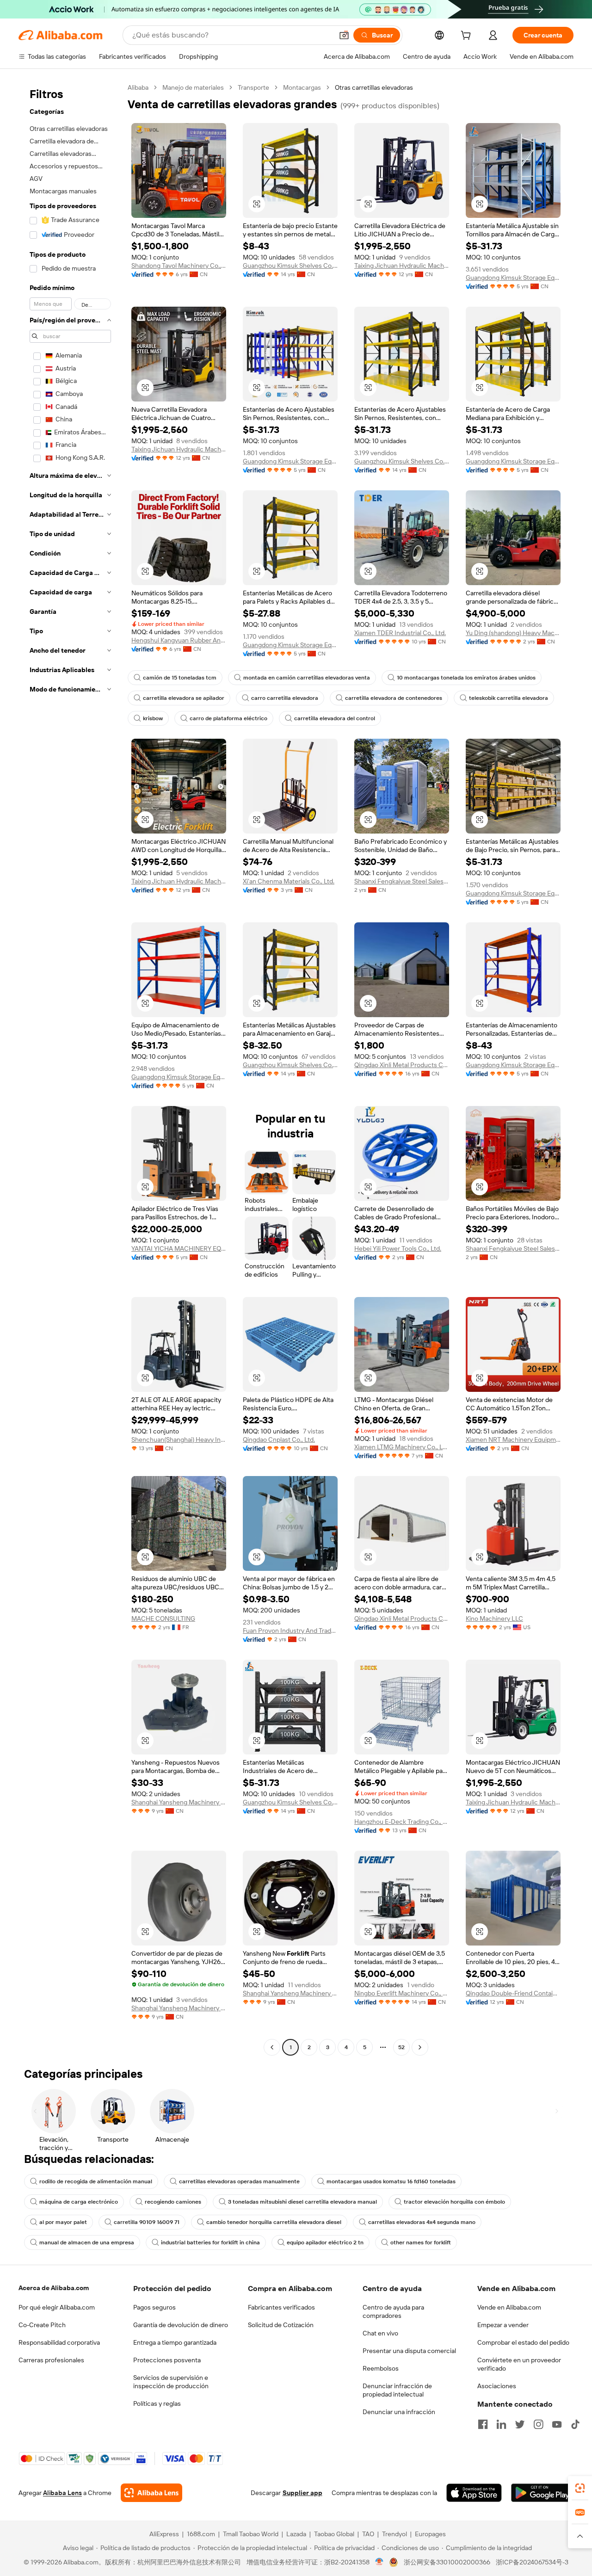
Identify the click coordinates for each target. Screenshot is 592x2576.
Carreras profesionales (51, 2360)
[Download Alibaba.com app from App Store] (474, 2493)
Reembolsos (381, 2368)
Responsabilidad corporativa (59, 2342)
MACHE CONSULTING (163, 1618)
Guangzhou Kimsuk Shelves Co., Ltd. (290, 266)
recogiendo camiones (173, 2202)
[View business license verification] (379, 2562)
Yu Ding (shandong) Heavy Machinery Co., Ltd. (513, 633)
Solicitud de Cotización (281, 2325)
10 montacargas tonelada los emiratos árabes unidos (466, 678)
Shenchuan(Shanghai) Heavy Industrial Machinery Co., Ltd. (179, 1439)
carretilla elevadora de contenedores (394, 698)
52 (401, 2047)
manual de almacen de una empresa (87, 2242)
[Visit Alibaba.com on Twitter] (520, 2424)
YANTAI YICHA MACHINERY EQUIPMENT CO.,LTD (179, 1248)
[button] (344, 35)
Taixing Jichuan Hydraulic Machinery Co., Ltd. (402, 266)
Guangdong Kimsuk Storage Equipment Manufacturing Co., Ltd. (513, 278)
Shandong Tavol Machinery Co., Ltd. (179, 266)
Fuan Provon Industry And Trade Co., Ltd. (290, 1631)
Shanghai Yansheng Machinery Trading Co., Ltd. (179, 1802)
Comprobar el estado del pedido (523, 2342)
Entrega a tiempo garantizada (175, 2342)
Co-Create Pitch (42, 2325)
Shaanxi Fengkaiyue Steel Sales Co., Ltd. (402, 881)
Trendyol (395, 2534)
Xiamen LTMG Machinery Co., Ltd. (402, 1447)
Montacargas (302, 87)
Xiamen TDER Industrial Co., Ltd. (400, 633)
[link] (580, 2488)
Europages (430, 2534)
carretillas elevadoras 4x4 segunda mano (422, 2222)
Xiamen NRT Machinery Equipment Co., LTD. (513, 1439)
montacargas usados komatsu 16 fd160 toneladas (391, 2181)
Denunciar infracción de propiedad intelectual (397, 2390)
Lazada (296, 2534)
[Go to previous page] (272, 2047)
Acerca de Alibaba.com (54, 2288)
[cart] (468, 37)
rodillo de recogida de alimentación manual (96, 2181)
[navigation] (70, 1069)
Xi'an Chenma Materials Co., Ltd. (289, 881)
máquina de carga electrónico (79, 2202)
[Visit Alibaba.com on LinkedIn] (501, 2424)
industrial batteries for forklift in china (210, 2242)
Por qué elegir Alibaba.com (57, 2307)
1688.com (201, 2534)
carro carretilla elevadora (285, 698)
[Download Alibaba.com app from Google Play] (542, 2493)
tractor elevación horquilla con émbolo (454, 2202)
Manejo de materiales (193, 87)
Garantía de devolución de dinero (181, 2325)
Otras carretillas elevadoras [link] (374, 87)
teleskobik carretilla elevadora (509, 698)
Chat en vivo (380, 2333)
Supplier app (302, 2493)
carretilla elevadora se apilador (184, 698)
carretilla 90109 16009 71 (147, 2222)
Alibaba (138, 87)
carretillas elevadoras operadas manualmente (239, 2181)
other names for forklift (421, 2242)
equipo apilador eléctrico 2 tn (325, 2242)
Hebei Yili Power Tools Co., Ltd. (398, 1248)
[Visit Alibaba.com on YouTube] (557, 2424)
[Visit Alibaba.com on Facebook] (483, 2424)
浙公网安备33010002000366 (447, 2562)
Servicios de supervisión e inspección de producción (171, 2382)
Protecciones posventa (167, 2360)
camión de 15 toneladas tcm (180, 678)
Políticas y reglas (157, 2403)
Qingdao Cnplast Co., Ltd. (279, 1439)
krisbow (153, 718)
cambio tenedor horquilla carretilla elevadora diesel (274, 2222)
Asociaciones (497, 2386)
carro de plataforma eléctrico (228, 718)
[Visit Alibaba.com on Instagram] (538, 2424)
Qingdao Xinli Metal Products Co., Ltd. (402, 1065)
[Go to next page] (420, 2047)
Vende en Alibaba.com (509, 2307)
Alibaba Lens (62, 2493)
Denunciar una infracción (399, 2412)
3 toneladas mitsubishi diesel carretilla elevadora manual (302, 2202)
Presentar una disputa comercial (409, 2351)
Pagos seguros (154, 2307)
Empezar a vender (503, 2325)
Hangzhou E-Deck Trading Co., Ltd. (402, 1822)
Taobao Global (334, 2534)
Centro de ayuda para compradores (393, 2311)
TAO (368, 2534)
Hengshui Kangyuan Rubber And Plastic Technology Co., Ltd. (179, 640)
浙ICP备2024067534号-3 (532, 2562)
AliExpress (164, 2534)
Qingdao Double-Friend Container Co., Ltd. (513, 1993)
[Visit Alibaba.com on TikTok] (575, 2424)
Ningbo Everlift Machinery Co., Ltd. (402, 1993)
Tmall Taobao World (251, 2534)
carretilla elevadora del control (335, 718)
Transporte (253, 87)
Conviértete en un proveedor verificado (519, 2364)
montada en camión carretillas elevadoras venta (307, 678)
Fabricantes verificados (281, 2307)
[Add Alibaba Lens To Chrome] (151, 2493)
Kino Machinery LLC (494, 1618)
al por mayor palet (63, 2222)
